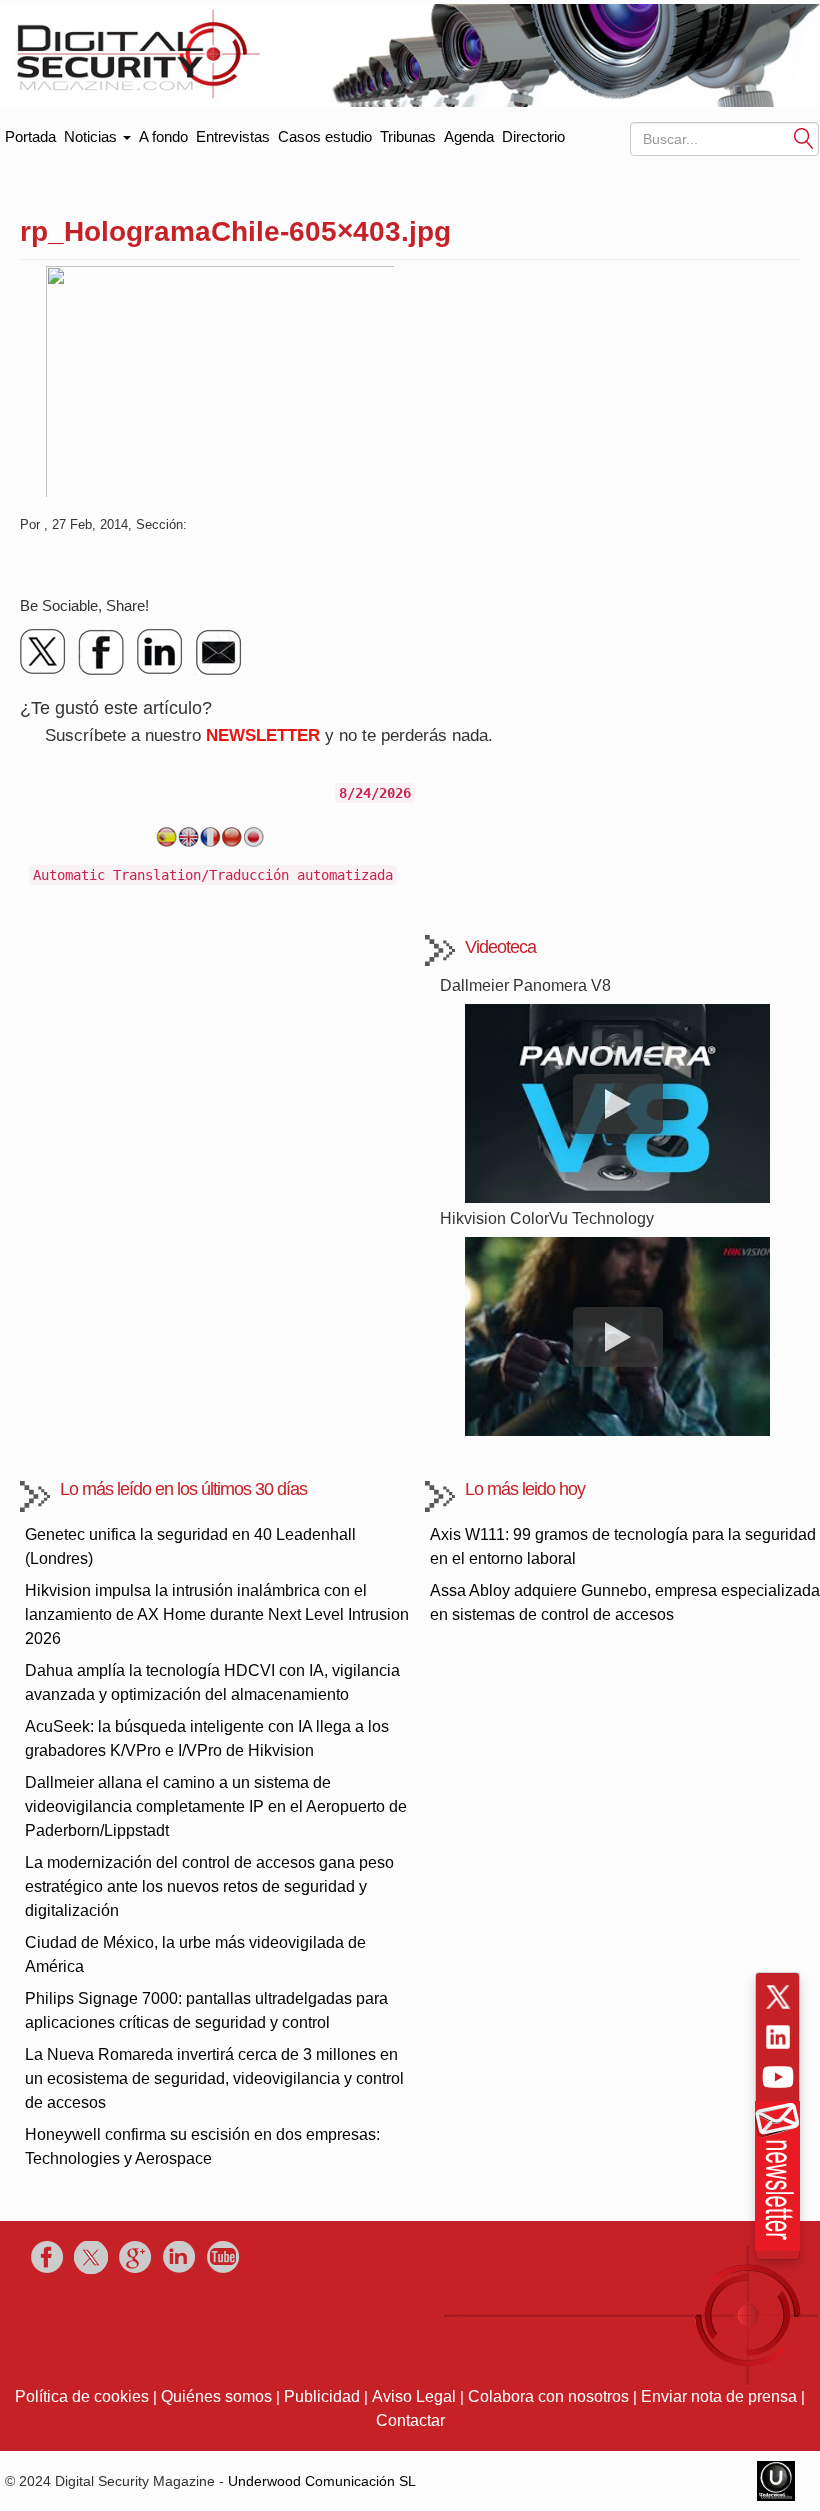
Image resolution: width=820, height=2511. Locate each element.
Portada (30, 132)
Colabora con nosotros (548, 2396)
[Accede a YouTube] (778, 2077)
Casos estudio (325, 136)
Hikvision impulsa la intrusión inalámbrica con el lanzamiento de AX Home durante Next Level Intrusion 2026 (217, 1614)
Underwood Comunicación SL (322, 2481)
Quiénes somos (216, 2396)
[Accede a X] (778, 1997)
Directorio (533, 136)
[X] (44, 652)
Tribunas (408, 136)
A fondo (163, 136)
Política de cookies (82, 2396)
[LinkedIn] (160, 652)
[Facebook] (102, 652)
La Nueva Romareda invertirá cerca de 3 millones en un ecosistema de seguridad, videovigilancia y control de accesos (214, 2078)
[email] (218, 652)
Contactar (410, 2420)
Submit (804, 137)
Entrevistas (233, 136)
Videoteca (500, 947)
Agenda (469, 136)
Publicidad (322, 2396)
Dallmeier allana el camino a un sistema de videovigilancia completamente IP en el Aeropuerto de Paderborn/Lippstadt (216, 1806)
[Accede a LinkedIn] (778, 2037)
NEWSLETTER (263, 735)
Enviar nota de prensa (719, 2396)
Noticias (92, 136)
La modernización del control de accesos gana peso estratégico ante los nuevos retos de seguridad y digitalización (209, 1886)
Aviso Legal (414, 2396)
